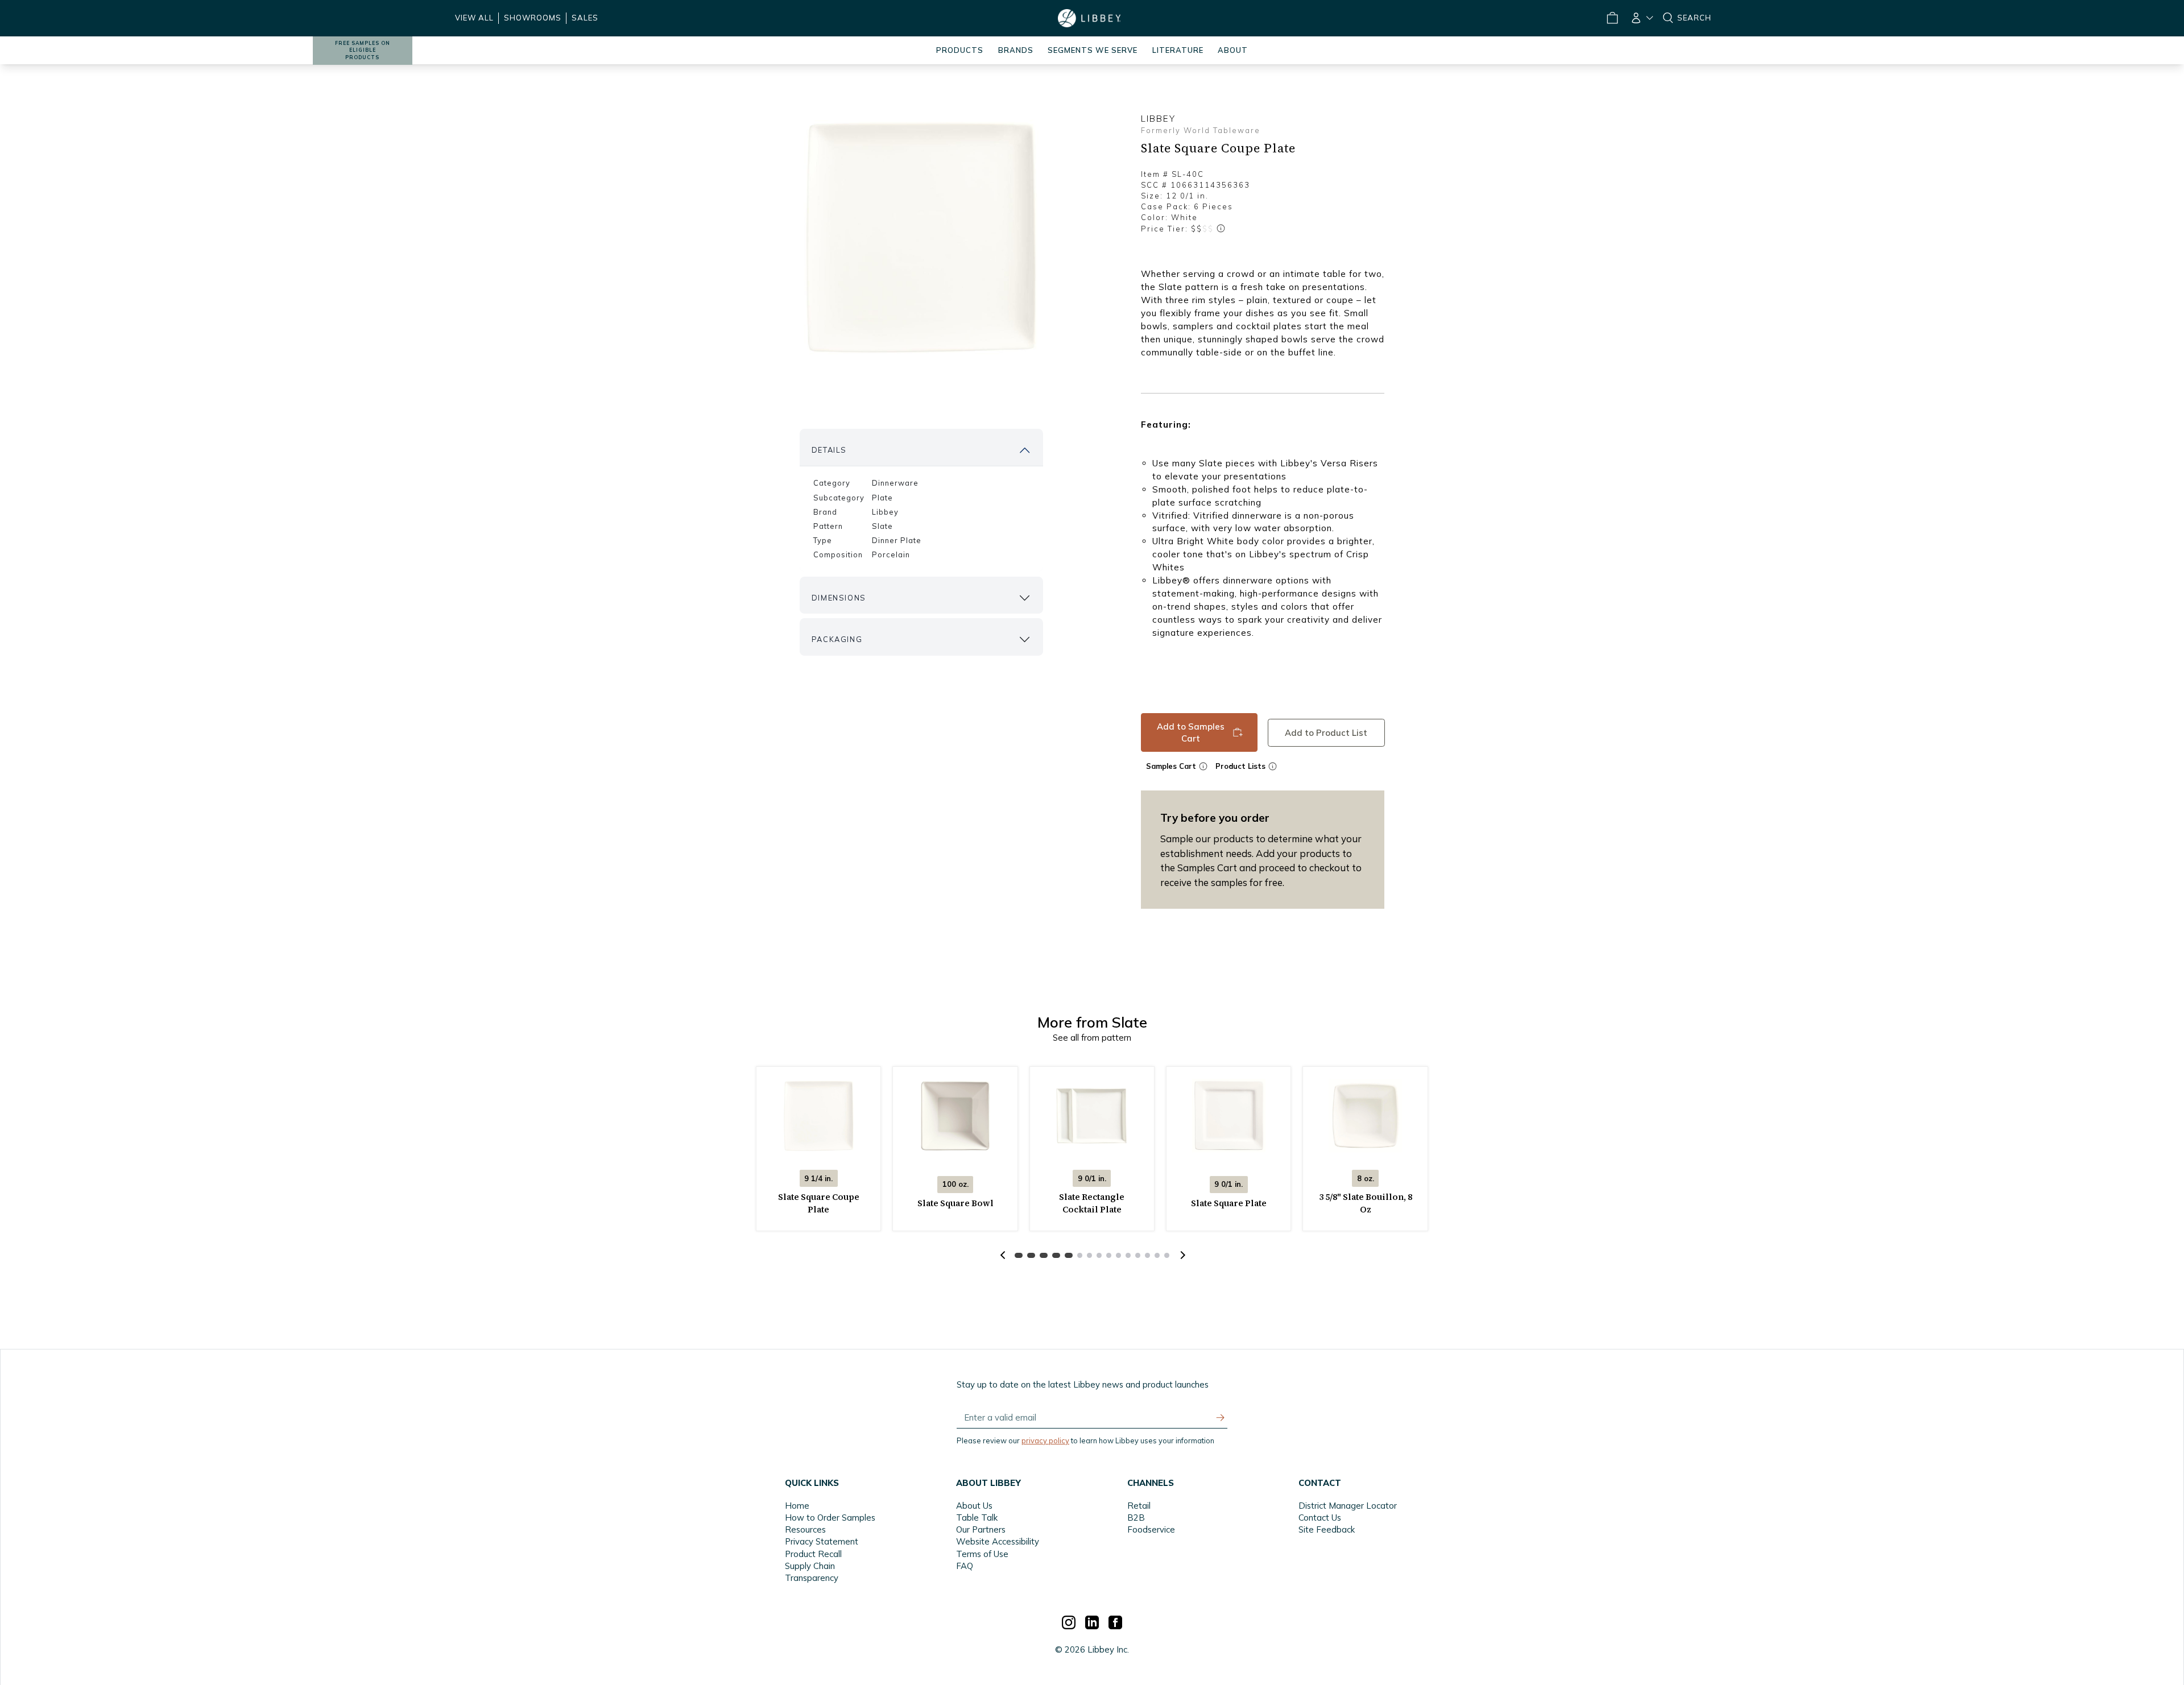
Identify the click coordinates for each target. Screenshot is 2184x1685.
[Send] (1221, 1418)
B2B (1136, 1518)
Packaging (837, 639)
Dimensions (839, 598)
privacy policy (1045, 1440)
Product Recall (813, 1554)
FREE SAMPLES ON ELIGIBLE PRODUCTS (363, 50)
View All (474, 18)
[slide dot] (1019, 1255)
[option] (921, 237)
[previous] (1003, 1255)
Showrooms (533, 18)
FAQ (965, 1566)
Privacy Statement (822, 1541)
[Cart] (1612, 18)
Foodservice (1151, 1529)
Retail (1139, 1506)
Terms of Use (982, 1554)
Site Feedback (1327, 1529)
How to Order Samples (830, 1518)
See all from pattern (1092, 1038)
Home (797, 1506)
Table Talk (977, 1518)
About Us (974, 1506)
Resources (805, 1529)
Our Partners (981, 1529)
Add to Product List (1326, 732)
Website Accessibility (998, 1541)
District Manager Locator (1348, 1506)
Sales (585, 18)
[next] (1181, 1255)
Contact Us (1320, 1518)
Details (829, 450)
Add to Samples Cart (1191, 732)
